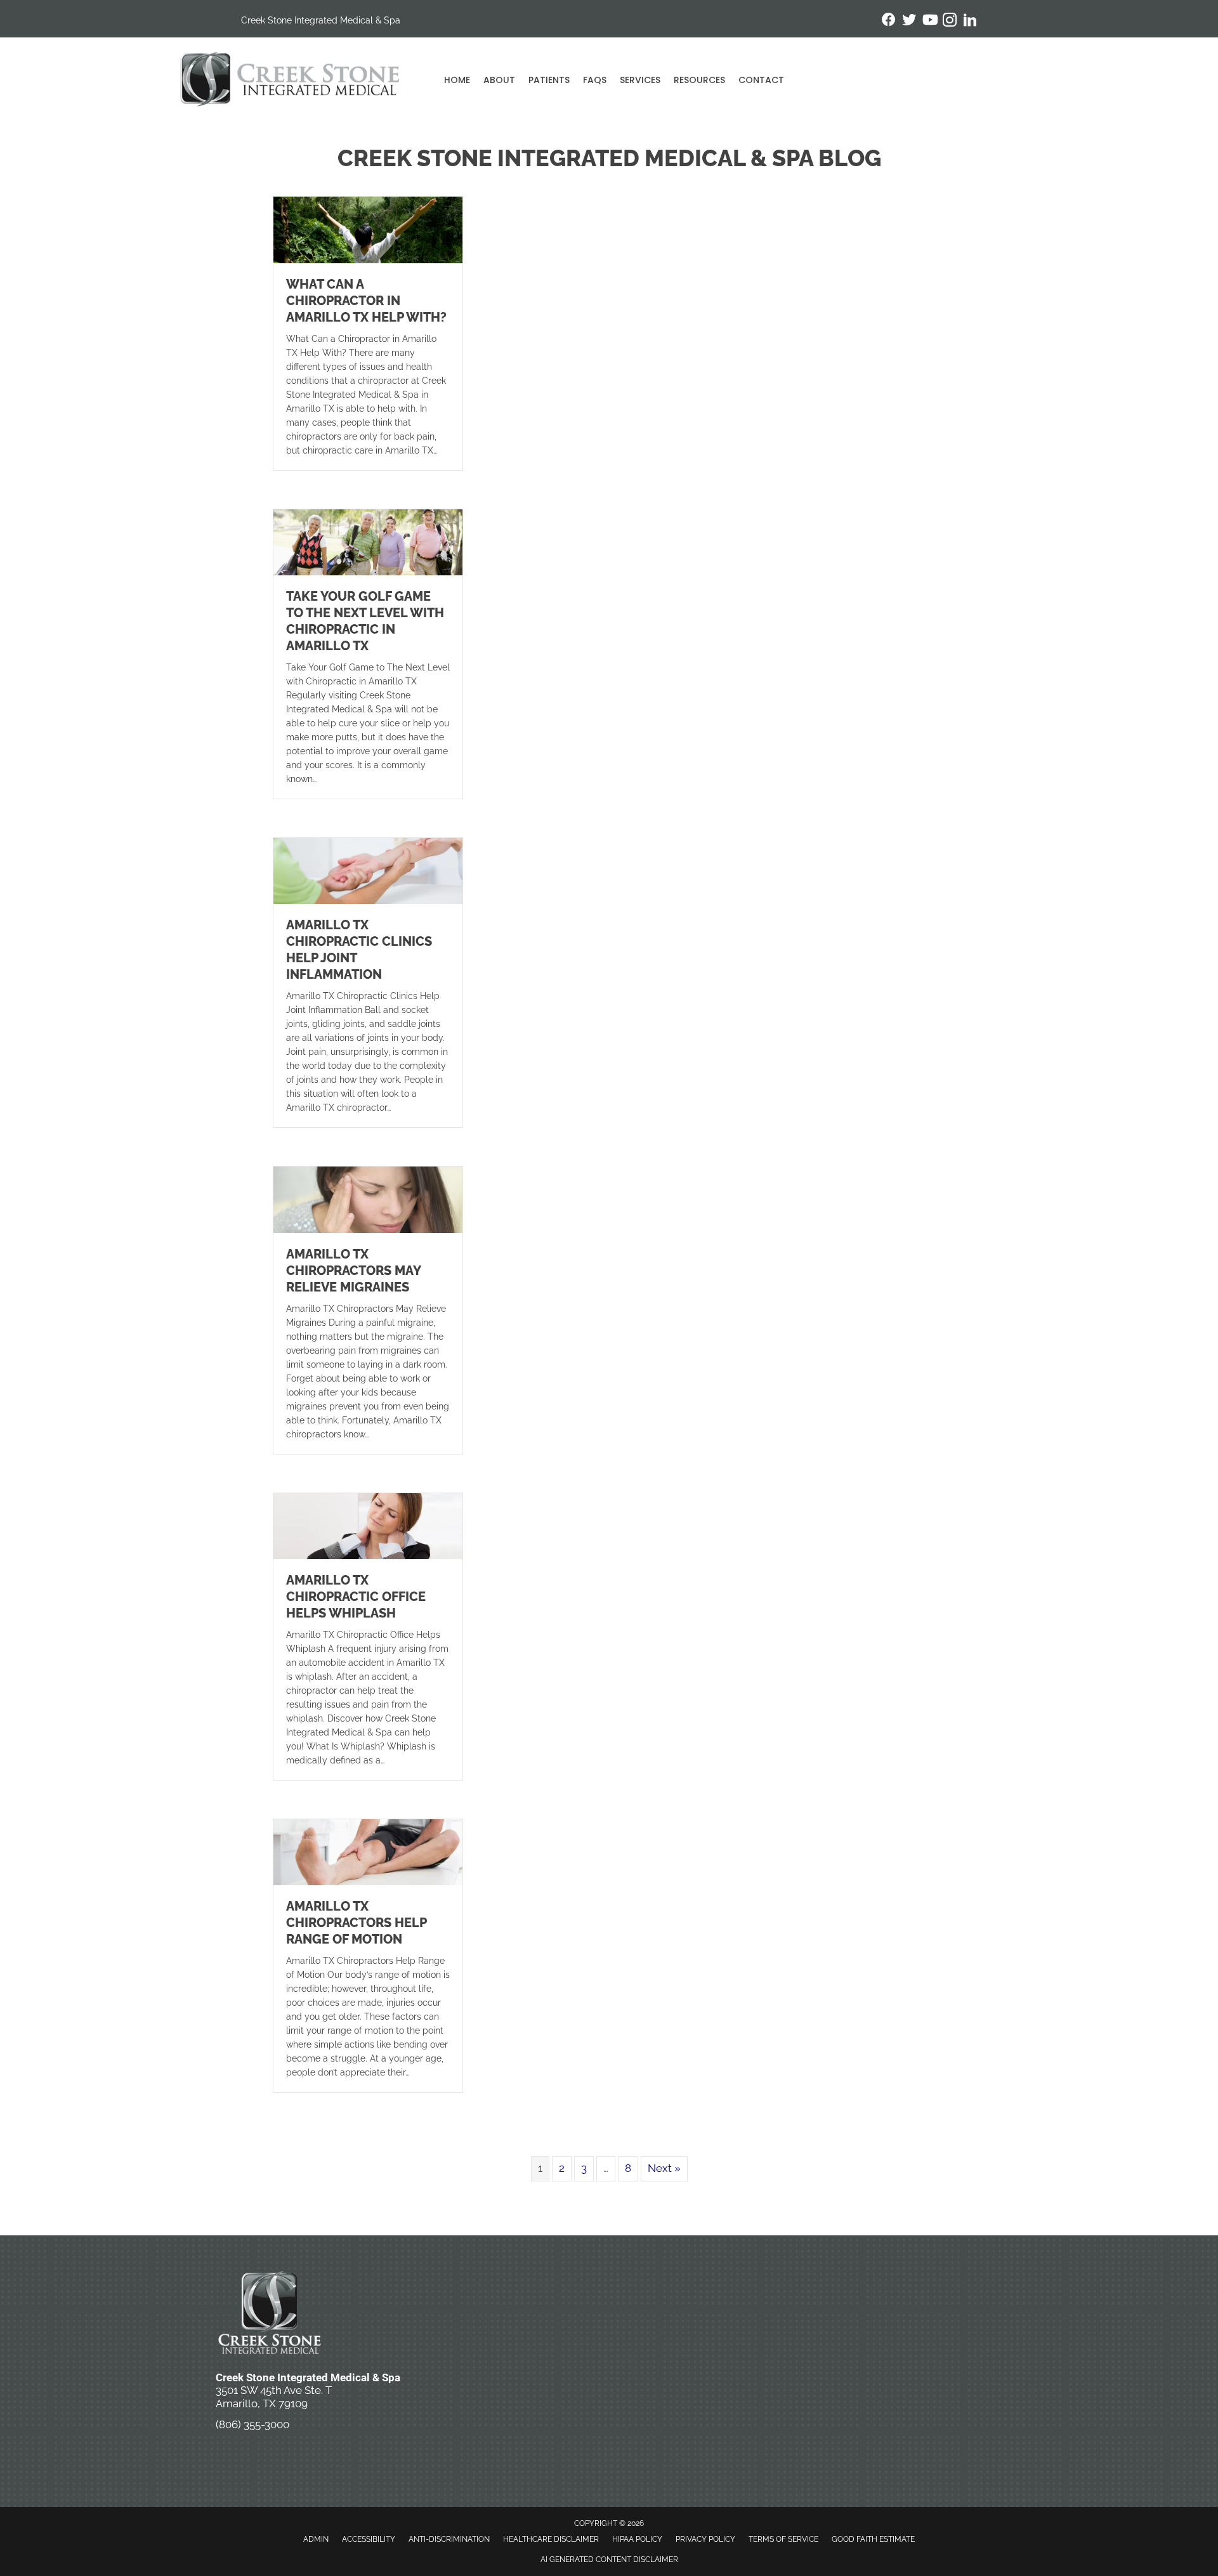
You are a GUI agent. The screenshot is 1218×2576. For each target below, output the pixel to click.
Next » (664, 2168)
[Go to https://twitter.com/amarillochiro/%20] (909, 21)
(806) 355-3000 (252, 2424)
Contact (761, 80)
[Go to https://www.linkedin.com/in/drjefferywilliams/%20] (970, 22)
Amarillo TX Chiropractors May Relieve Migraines (353, 1271)
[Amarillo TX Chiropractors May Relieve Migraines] (368, 1199)
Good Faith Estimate (873, 2539)
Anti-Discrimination (449, 2539)
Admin (316, 2539)
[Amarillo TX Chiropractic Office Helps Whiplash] (368, 1525)
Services (640, 80)
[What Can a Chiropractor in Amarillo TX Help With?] (368, 229)
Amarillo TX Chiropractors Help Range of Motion (356, 1923)
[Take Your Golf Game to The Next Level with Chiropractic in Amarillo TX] (368, 541)
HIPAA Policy (637, 2539)
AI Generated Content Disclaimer (609, 2560)
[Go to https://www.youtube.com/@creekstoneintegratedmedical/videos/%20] (929, 21)
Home (457, 80)
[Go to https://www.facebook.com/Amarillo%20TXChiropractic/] (889, 21)
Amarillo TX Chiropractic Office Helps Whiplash (356, 1597)
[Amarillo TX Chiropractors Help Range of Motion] (368, 1852)
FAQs (595, 80)
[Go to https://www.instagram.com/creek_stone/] (950, 22)
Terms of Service (783, 2539)
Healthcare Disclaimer (551, 2539)
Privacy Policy (705, 2539)
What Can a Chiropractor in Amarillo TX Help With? (366, 301)
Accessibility (369, 2539)
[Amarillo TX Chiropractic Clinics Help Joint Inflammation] (368, 870)
